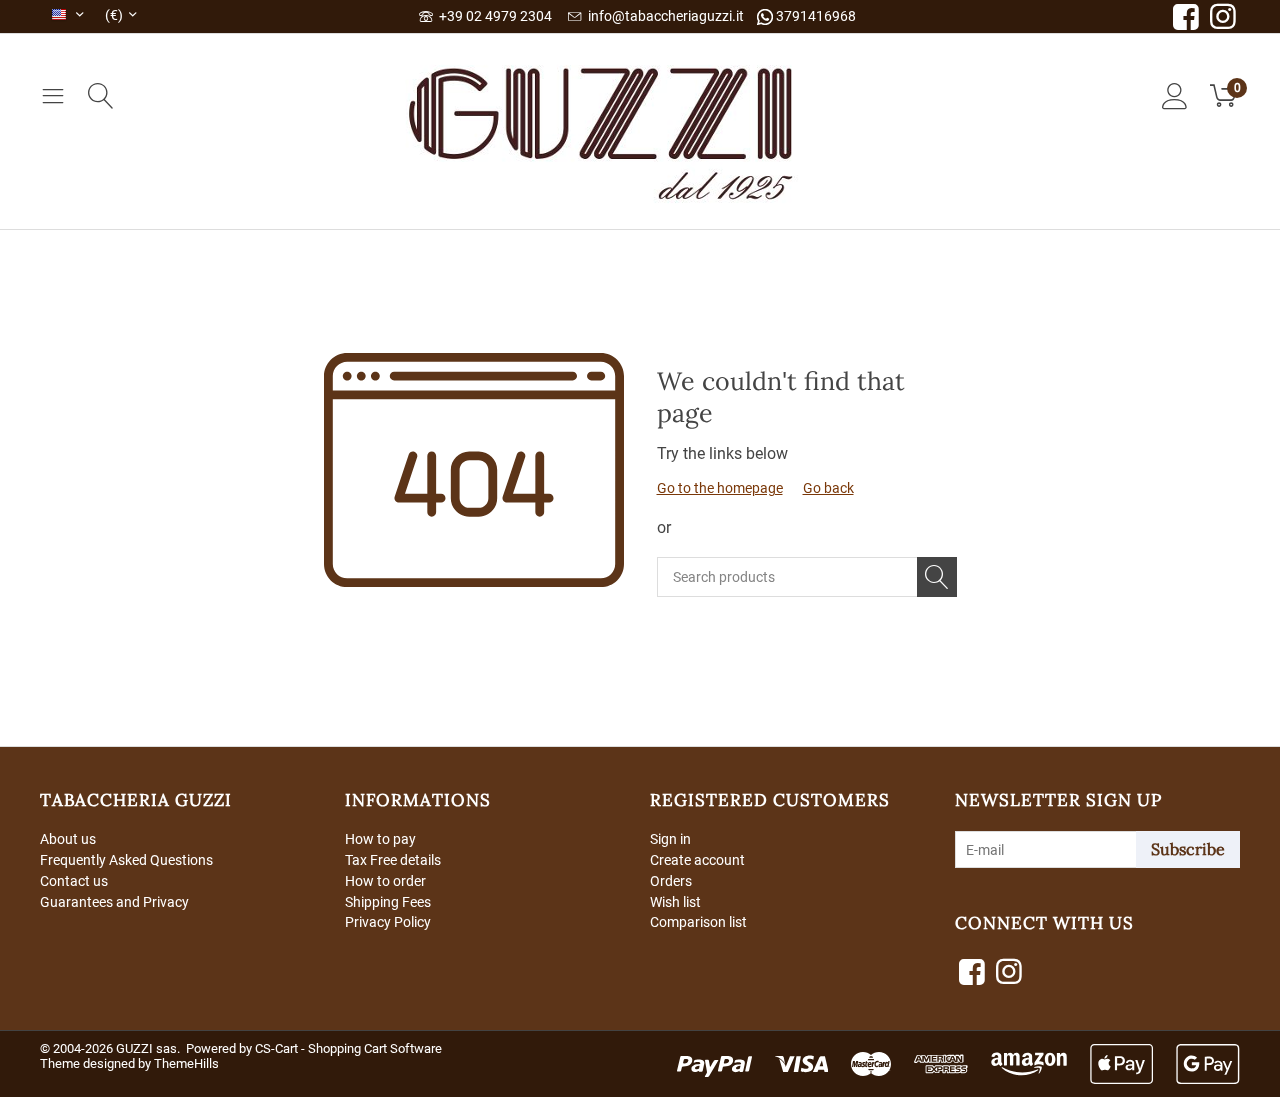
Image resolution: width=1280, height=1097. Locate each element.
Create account (697, 860)
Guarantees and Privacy (114, 902)
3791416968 (814, 16)
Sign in (670, 839)
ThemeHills (186, 1063)
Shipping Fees (388, 902)
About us (68, 839)
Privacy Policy (388, 922)
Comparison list (698, 922)
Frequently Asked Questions (126, 860)
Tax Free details (393, 860)
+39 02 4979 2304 (492, 16)
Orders (671, 881)
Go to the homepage (720, 488)
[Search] (937, 577)
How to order (385, 881)
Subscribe (1188, 849)
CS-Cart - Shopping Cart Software (348, 1048)
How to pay (380, 839)
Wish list (675, 902)
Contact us (74, 881)
